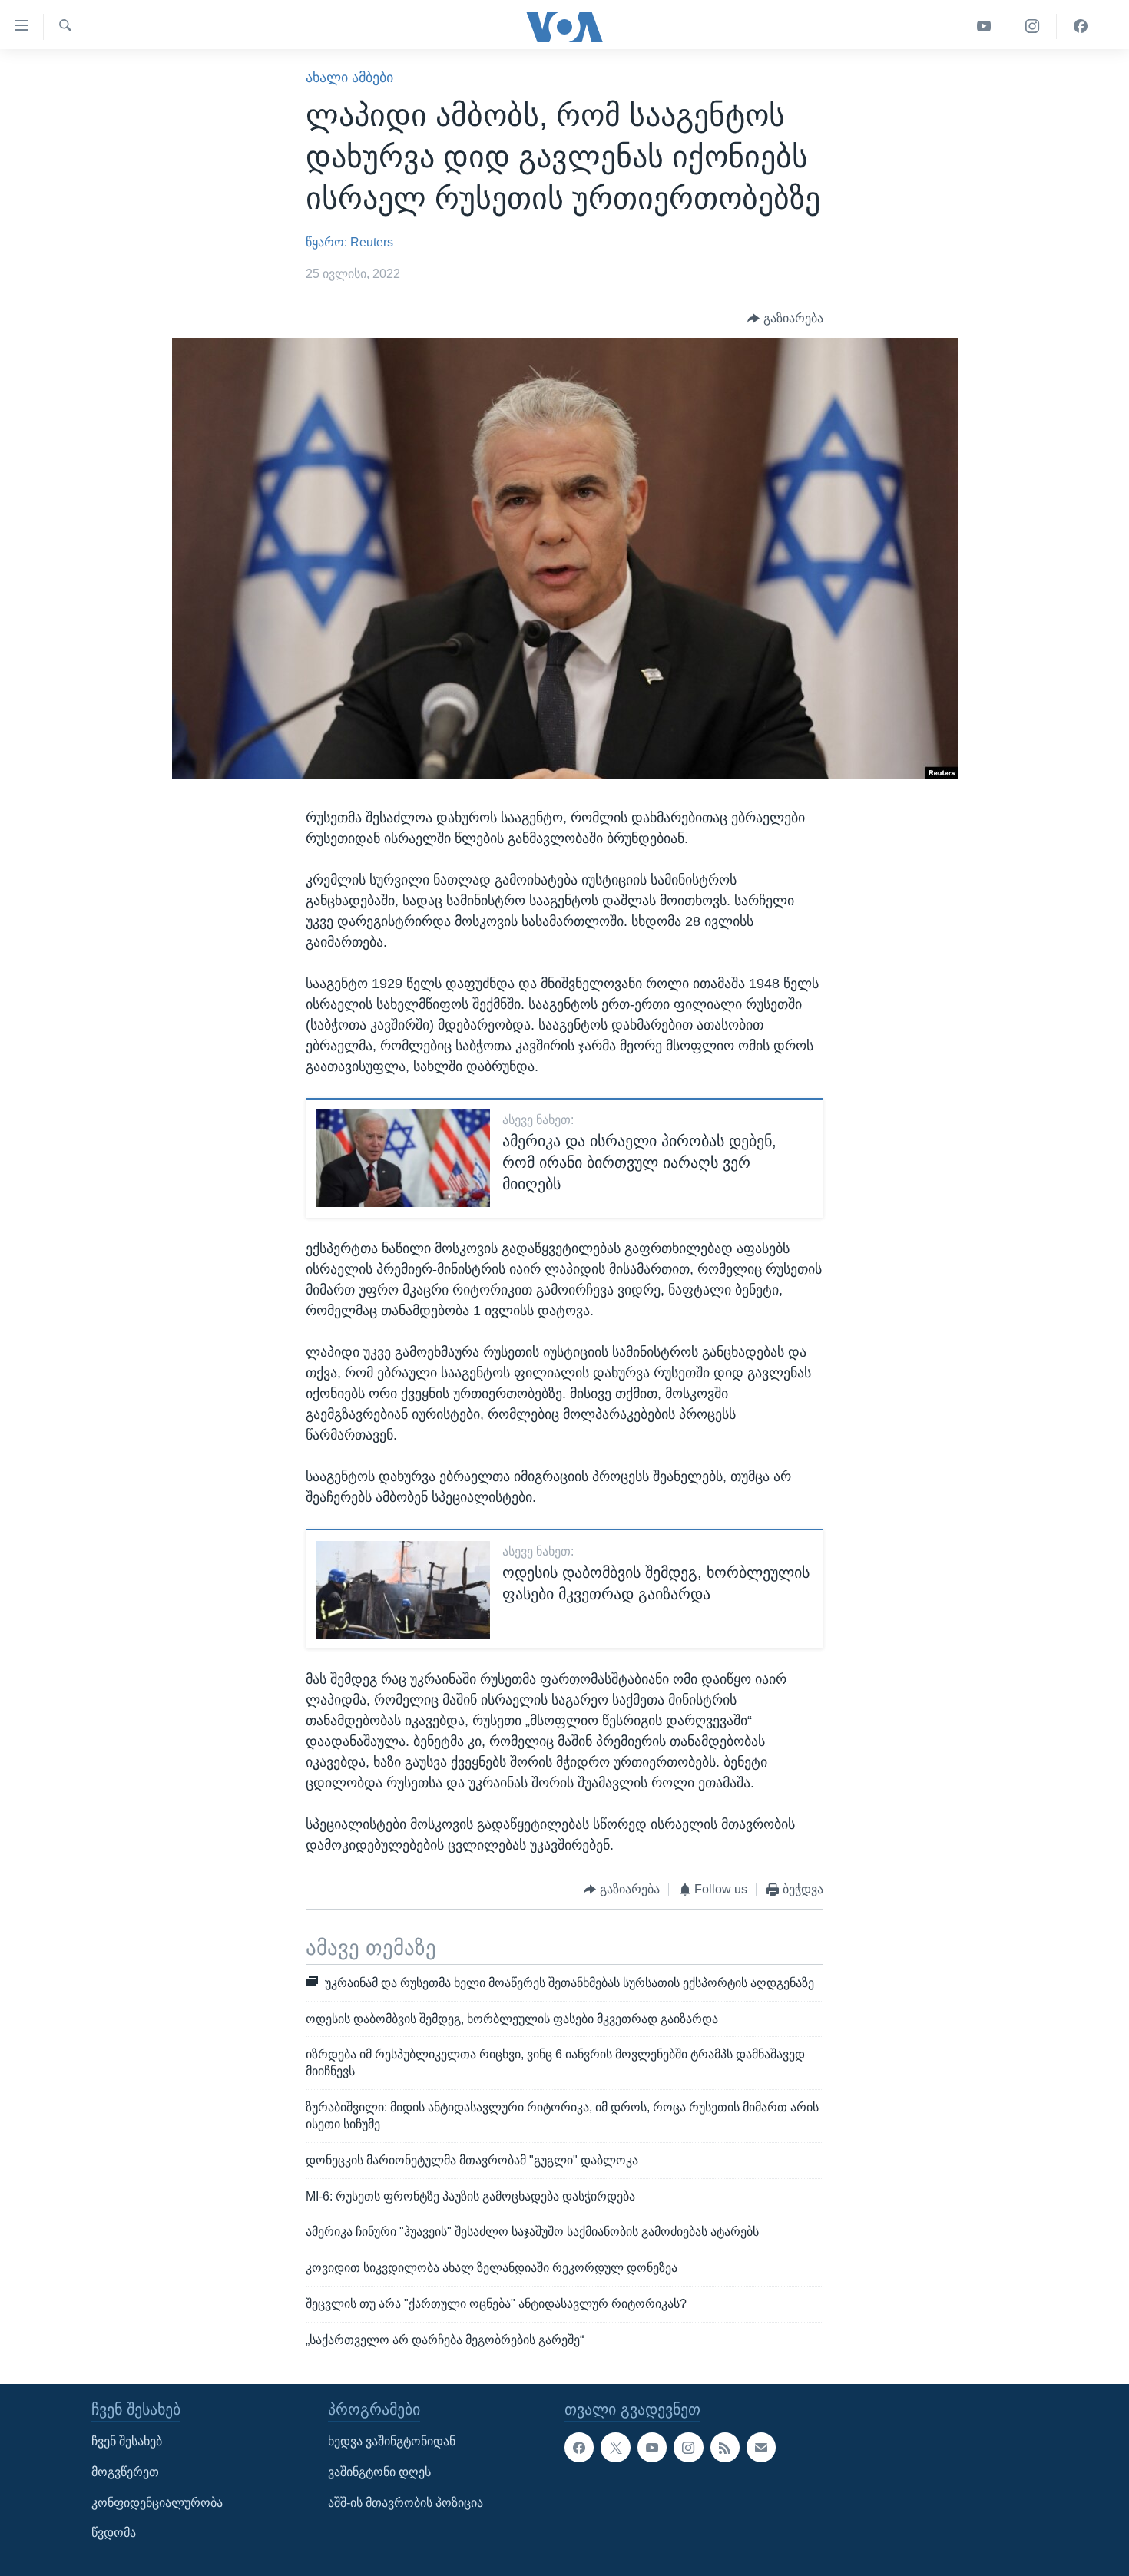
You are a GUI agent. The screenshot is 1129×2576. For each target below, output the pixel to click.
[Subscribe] (761, 2447)
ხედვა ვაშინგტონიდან (392, 2441)
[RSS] (725, 2447)
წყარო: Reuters (349, 242)
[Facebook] (1081, 26)
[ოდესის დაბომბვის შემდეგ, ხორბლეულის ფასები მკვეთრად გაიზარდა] (403, 1590)
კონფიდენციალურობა (157, 2502)
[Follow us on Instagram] (688, 2447)
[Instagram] (1033, 26)
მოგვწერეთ (125, 2472)
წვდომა (114, 2533)
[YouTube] (984, 26)
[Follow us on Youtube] (652, 2447)
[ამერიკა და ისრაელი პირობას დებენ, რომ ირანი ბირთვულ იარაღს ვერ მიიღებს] (403, 1158)
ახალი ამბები (349, 78)
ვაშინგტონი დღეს (379, 2472)
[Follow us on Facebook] (579, 2447)
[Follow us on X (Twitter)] (615, 2447)
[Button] (785, 318)
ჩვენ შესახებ (127, 2441)
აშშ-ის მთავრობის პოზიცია (406, 2502)
